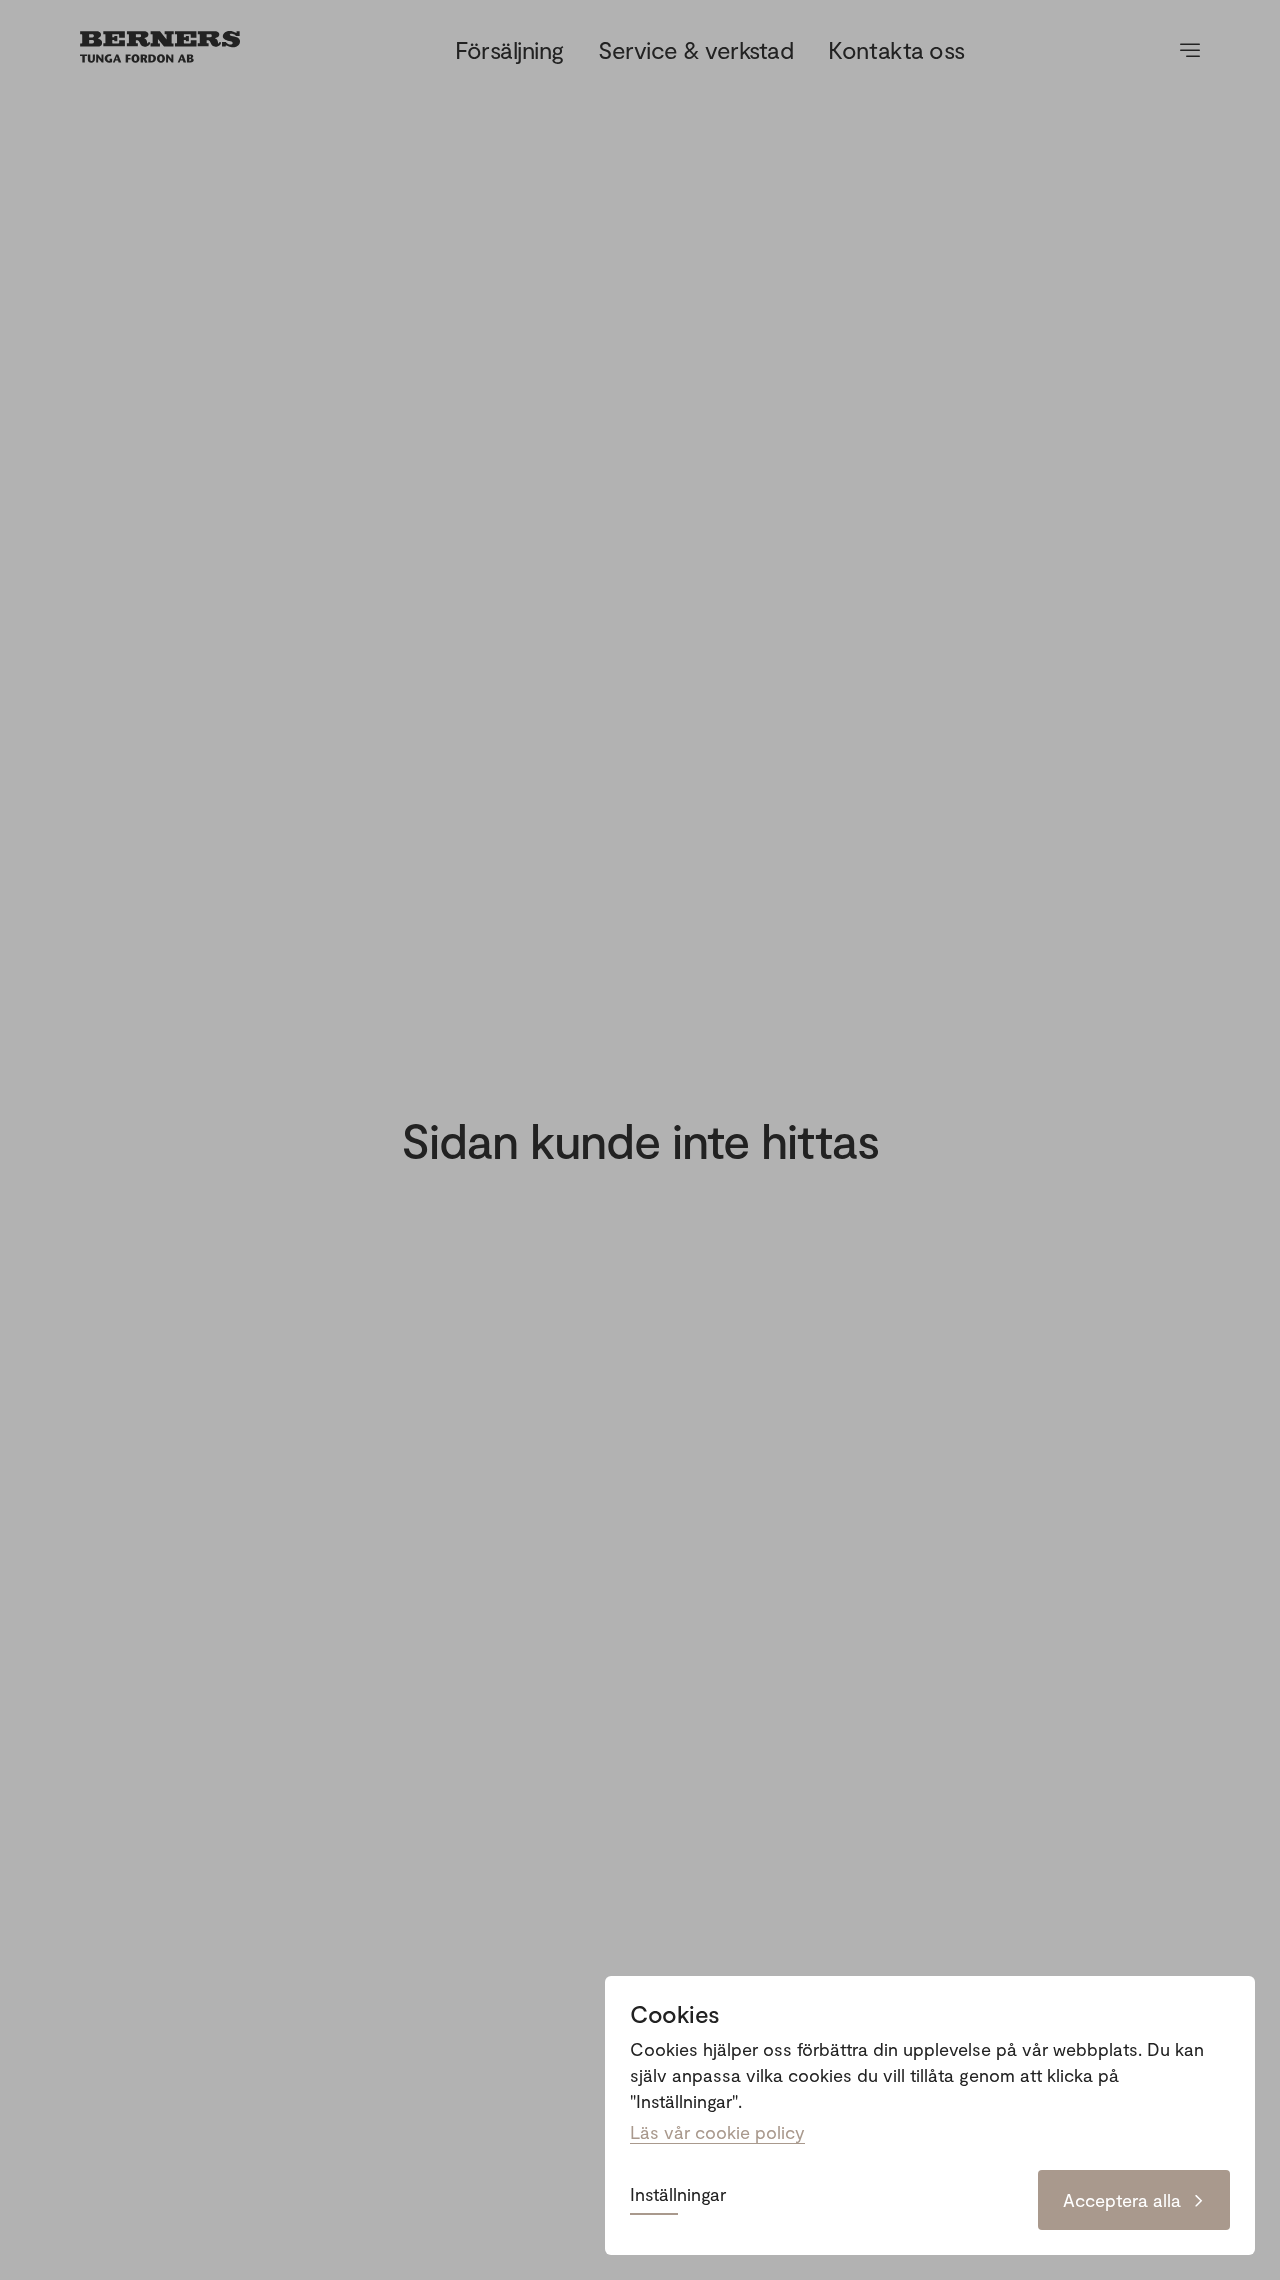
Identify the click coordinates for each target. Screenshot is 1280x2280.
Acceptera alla (1122, 2200)
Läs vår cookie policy (717, 2132)
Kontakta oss (896, 49)
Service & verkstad (695, 49)
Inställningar (678, 2195)
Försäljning (509, 49)
